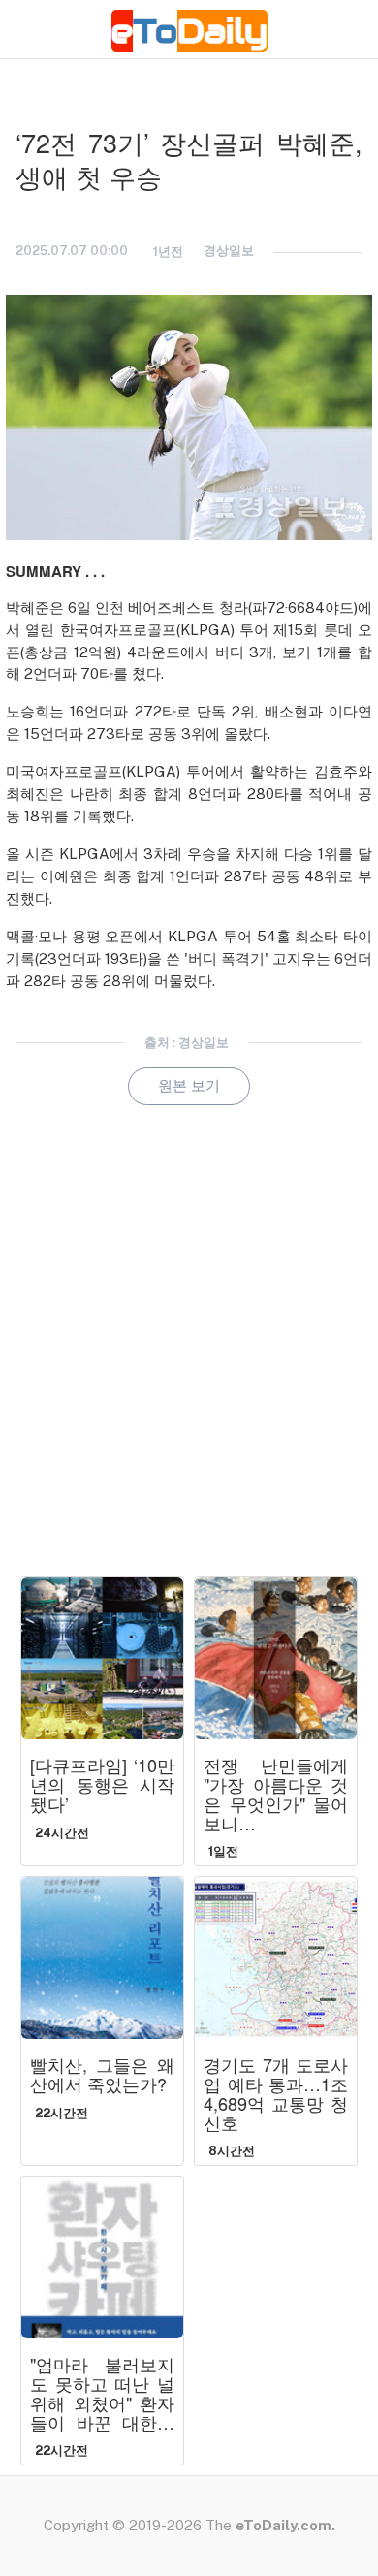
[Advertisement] (189, 1368)
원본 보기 (189, 1085)
